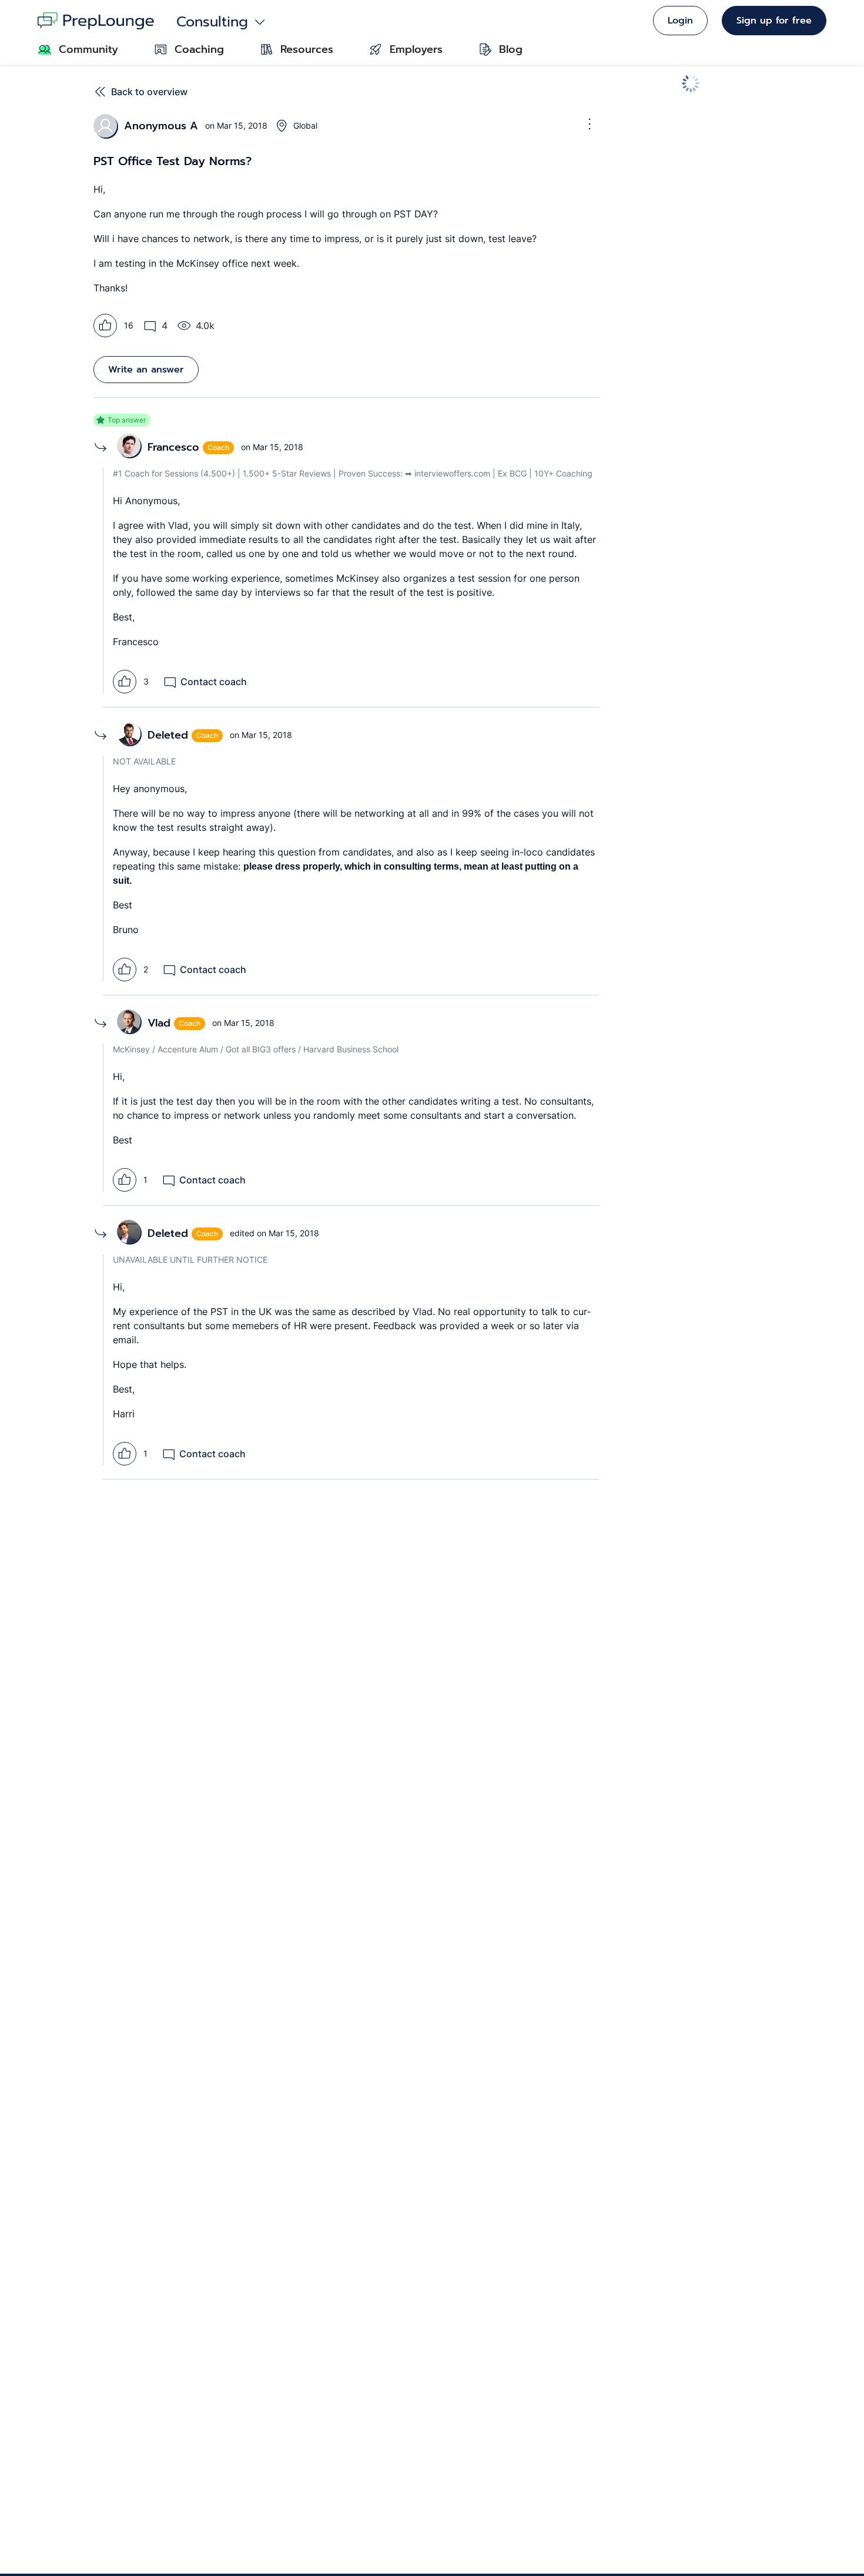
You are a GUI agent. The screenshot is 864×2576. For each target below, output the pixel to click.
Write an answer (146, 370)
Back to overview (149, 92)
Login (680, 21)
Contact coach (214, 682)
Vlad (159, 1023)
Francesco (173, 447)
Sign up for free (774, 21)
